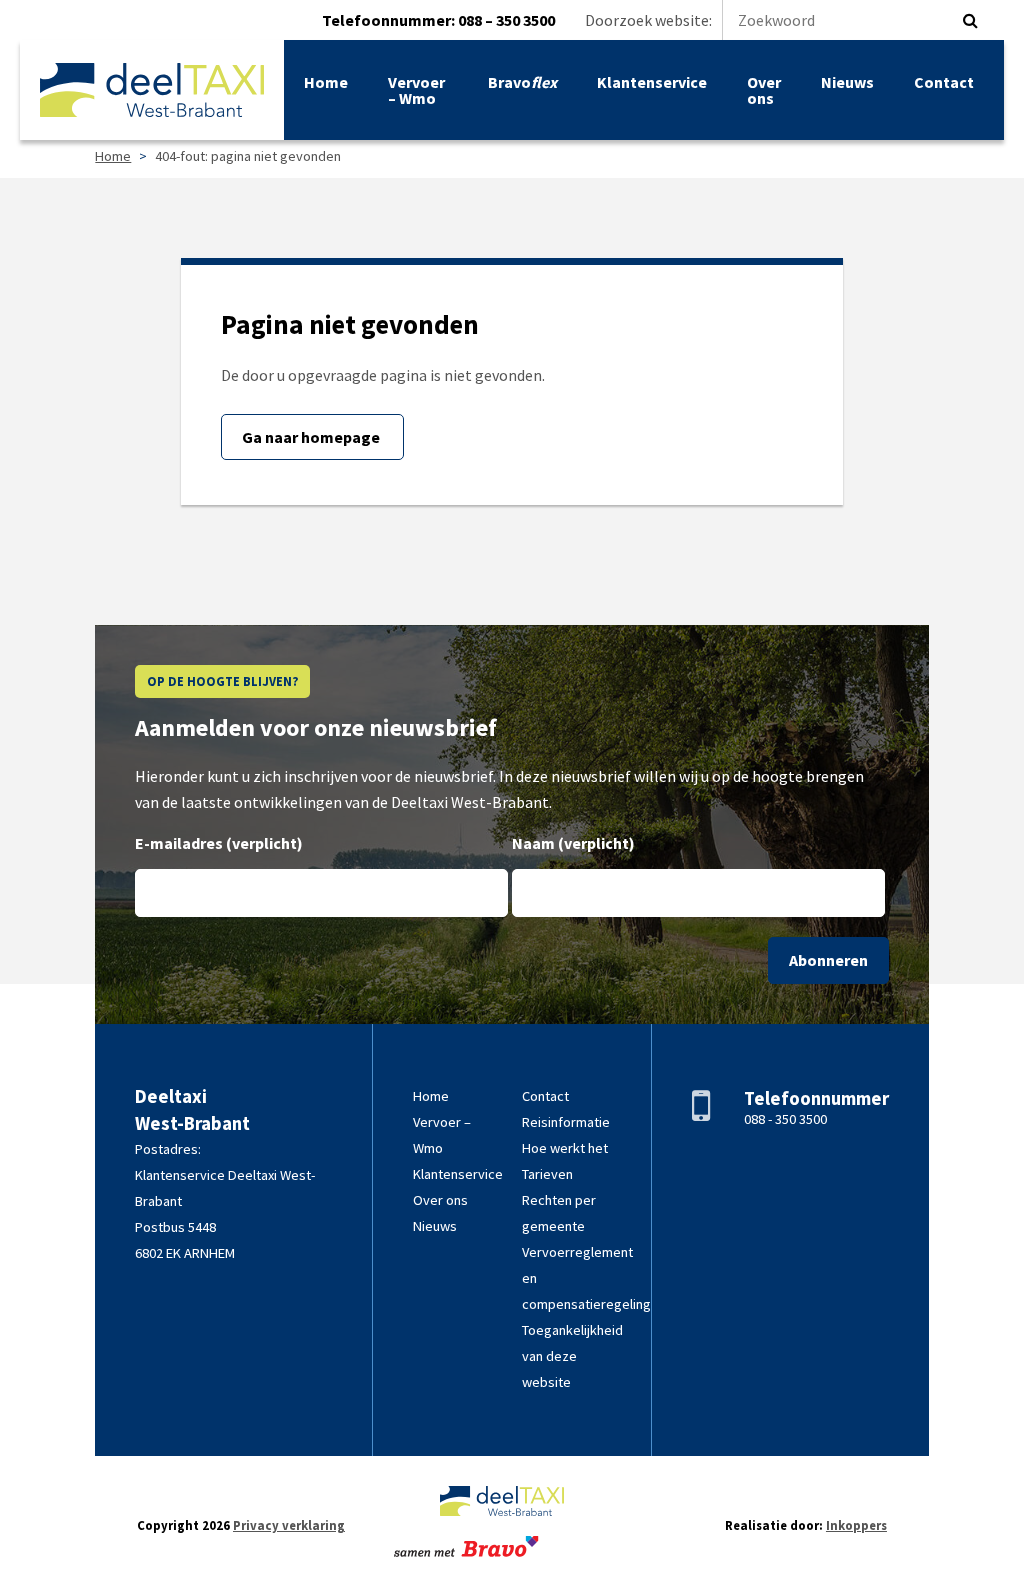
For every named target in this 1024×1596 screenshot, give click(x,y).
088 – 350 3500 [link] (506, 20)
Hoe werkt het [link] (565, 1148)
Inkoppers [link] (856, 1525)
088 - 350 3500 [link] (785, 1119)
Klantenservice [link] (652, 82)
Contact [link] (944, 82)
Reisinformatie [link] (566, 1122)
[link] (152, 90)
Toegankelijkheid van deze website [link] (572, 1356)
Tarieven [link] (547, 1174)
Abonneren (828, 960)
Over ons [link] (764, 90)
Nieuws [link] (847, 82)
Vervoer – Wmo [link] (416, 90)
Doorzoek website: (648, 20)
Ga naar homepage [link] (312, 437)
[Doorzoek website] (970, 20)
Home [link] (326, 82)
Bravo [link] (522, 82)
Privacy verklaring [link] (289, 1525)
